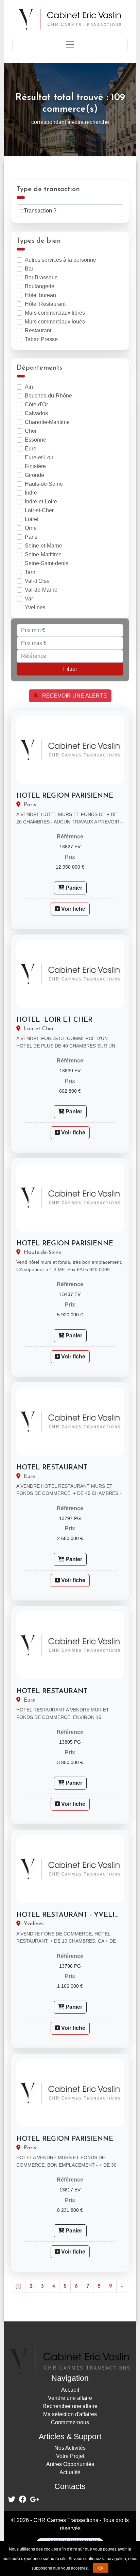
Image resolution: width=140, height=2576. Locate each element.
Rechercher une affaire (70, 2406)
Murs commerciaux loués (55, 322)
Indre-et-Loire (41, 502)
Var (29, 599)
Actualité (70, 2472)
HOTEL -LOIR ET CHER (54, 1020)
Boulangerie (40, 286)
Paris (31, 537)
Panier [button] (73, 888)
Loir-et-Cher (39, 510)
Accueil (70, 2390)
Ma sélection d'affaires (70, 2414)
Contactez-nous (70, 2422)
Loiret (32, 519)
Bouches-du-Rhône (48, 396)
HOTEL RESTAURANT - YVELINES (73, 1915)
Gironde (34, 475)
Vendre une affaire (70, 2398)
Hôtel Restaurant (45, 304)
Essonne (36, 440)
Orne (31, 528)
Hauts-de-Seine (44, 484)
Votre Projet (70, 2456)
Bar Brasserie (41, 277)
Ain (29, 387)
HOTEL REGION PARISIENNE (65, 796)
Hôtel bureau (40, 295)
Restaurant (38, 330)
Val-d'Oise (37, 581)
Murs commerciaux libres (55, 313)
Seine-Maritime (43, 554)
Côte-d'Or (36, 404)
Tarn (30, 572)
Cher (31, 431)
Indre (31, 493)
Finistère (35, 466)
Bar (29, 269)
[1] (18, 2286)
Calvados (36, 413)
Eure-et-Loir (39, 457)
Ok (101, 2568)
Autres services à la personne (60, 260)
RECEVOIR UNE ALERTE (73, 696)
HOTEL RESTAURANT (52, 1468)
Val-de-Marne (41, 590)
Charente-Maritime (47, 422)
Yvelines (35, 607)
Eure (31, 449)
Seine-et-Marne (43, 546)
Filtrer (70, 669)
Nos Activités (70, 2448)
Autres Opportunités (70, 2464)
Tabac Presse (41, 339)
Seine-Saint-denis (47, 563)
